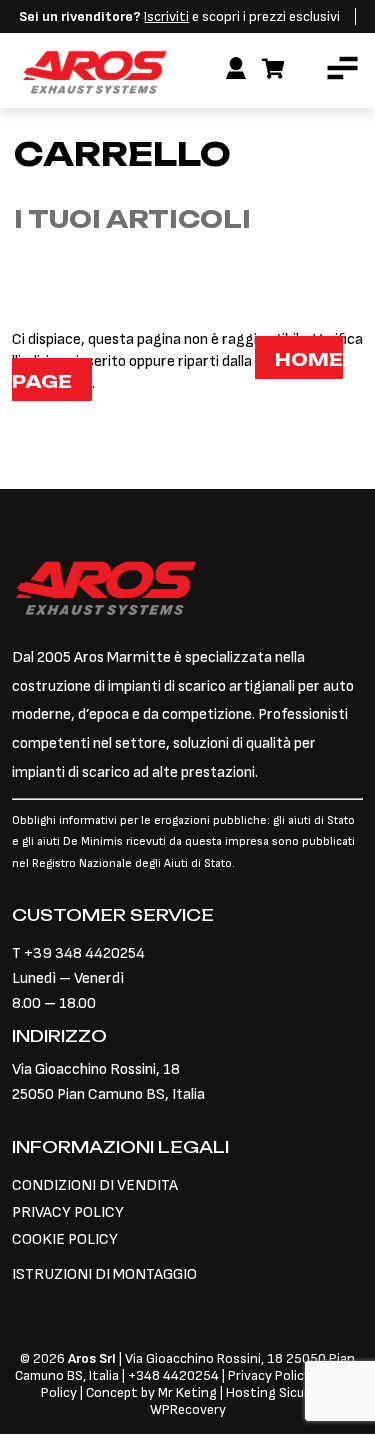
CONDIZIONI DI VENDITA (95, 1185)
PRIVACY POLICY (68, 1212)
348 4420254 (177, 1375)
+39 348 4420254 (84, 953)
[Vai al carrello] (273, 70)
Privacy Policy (271, 1375)
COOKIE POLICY (65, 1239)
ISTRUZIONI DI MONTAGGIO (104, 1274)
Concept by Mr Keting (151, 1392)
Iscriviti (166, 16)
